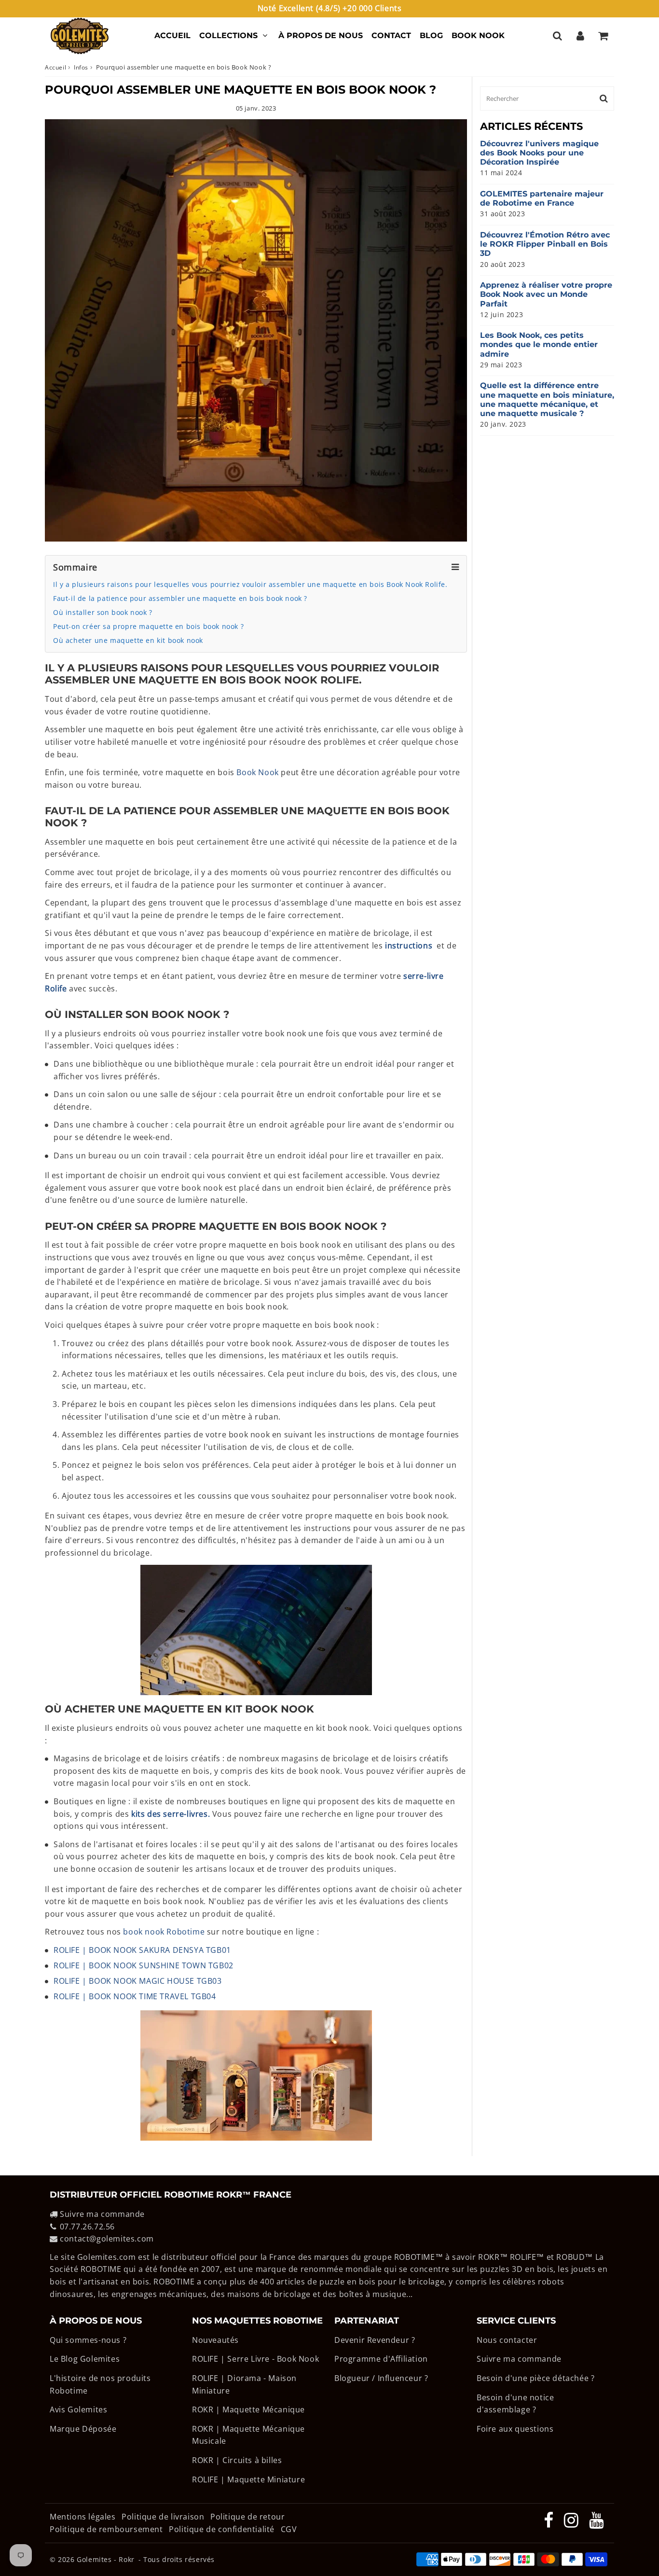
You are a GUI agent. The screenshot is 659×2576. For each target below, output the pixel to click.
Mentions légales (84, 2517)
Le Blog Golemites (85, 2359)
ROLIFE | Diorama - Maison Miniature (244, 2384)
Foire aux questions (515, 2429)
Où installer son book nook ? (103, 612)
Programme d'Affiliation (381, 2359)
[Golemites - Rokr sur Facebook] (550, 2523)
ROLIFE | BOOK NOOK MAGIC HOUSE (138, 1981)
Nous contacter (507, 2340)
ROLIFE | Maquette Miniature (248, 2479)
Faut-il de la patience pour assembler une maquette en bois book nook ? (180, 598)
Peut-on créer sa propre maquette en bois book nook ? (148, 626)
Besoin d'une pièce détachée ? (535, 2378)
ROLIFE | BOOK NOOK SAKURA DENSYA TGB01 (142, 1950)
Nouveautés (215, 2340)
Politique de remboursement (106, 2529)
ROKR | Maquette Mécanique (248, 2409)
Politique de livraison (163, 2517)
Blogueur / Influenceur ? (381, 2378)
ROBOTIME (415, 2257)
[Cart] (603, 36)
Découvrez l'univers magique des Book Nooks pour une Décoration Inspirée (539, 153)
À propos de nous (321, 35)
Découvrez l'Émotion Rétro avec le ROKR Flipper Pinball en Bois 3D (545, 244)
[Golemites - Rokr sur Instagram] (572, 2523)
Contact (391, 35)
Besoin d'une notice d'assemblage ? (515, 2404)
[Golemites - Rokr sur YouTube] (597, 2523)
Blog (431, 35)
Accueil (172, 35)
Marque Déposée (83, 2429)
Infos (81, 67)
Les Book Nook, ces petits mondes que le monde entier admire (539, 344)
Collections (228, 35)
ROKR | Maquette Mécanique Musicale (248, 2435)
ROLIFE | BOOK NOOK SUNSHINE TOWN (144, 1965)
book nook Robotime (164, 1932)
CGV (289, 2529)
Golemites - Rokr (106, 2559)
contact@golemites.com (107, 2239)
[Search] (557, 36)
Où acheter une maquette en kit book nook (128, 640)
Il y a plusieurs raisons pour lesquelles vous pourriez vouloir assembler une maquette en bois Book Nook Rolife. (250, 584)
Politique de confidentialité (222, 2529)
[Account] (580, 36)
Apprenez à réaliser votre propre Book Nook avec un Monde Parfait (546, 294)
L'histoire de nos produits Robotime (100, 2384)
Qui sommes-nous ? (88, 2340)
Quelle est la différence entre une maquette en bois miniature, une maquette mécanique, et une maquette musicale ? (547, 399)
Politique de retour (247, 2517)
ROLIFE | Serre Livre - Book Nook (255, 2359)
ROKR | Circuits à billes (237, 2460)
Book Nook (478, 35)
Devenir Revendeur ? (375, 2340)
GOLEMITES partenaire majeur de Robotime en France (542, 198)
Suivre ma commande (102, 2214)
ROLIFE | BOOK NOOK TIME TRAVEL (135, 1996)
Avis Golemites (78, 2409)
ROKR (489, 2257)
